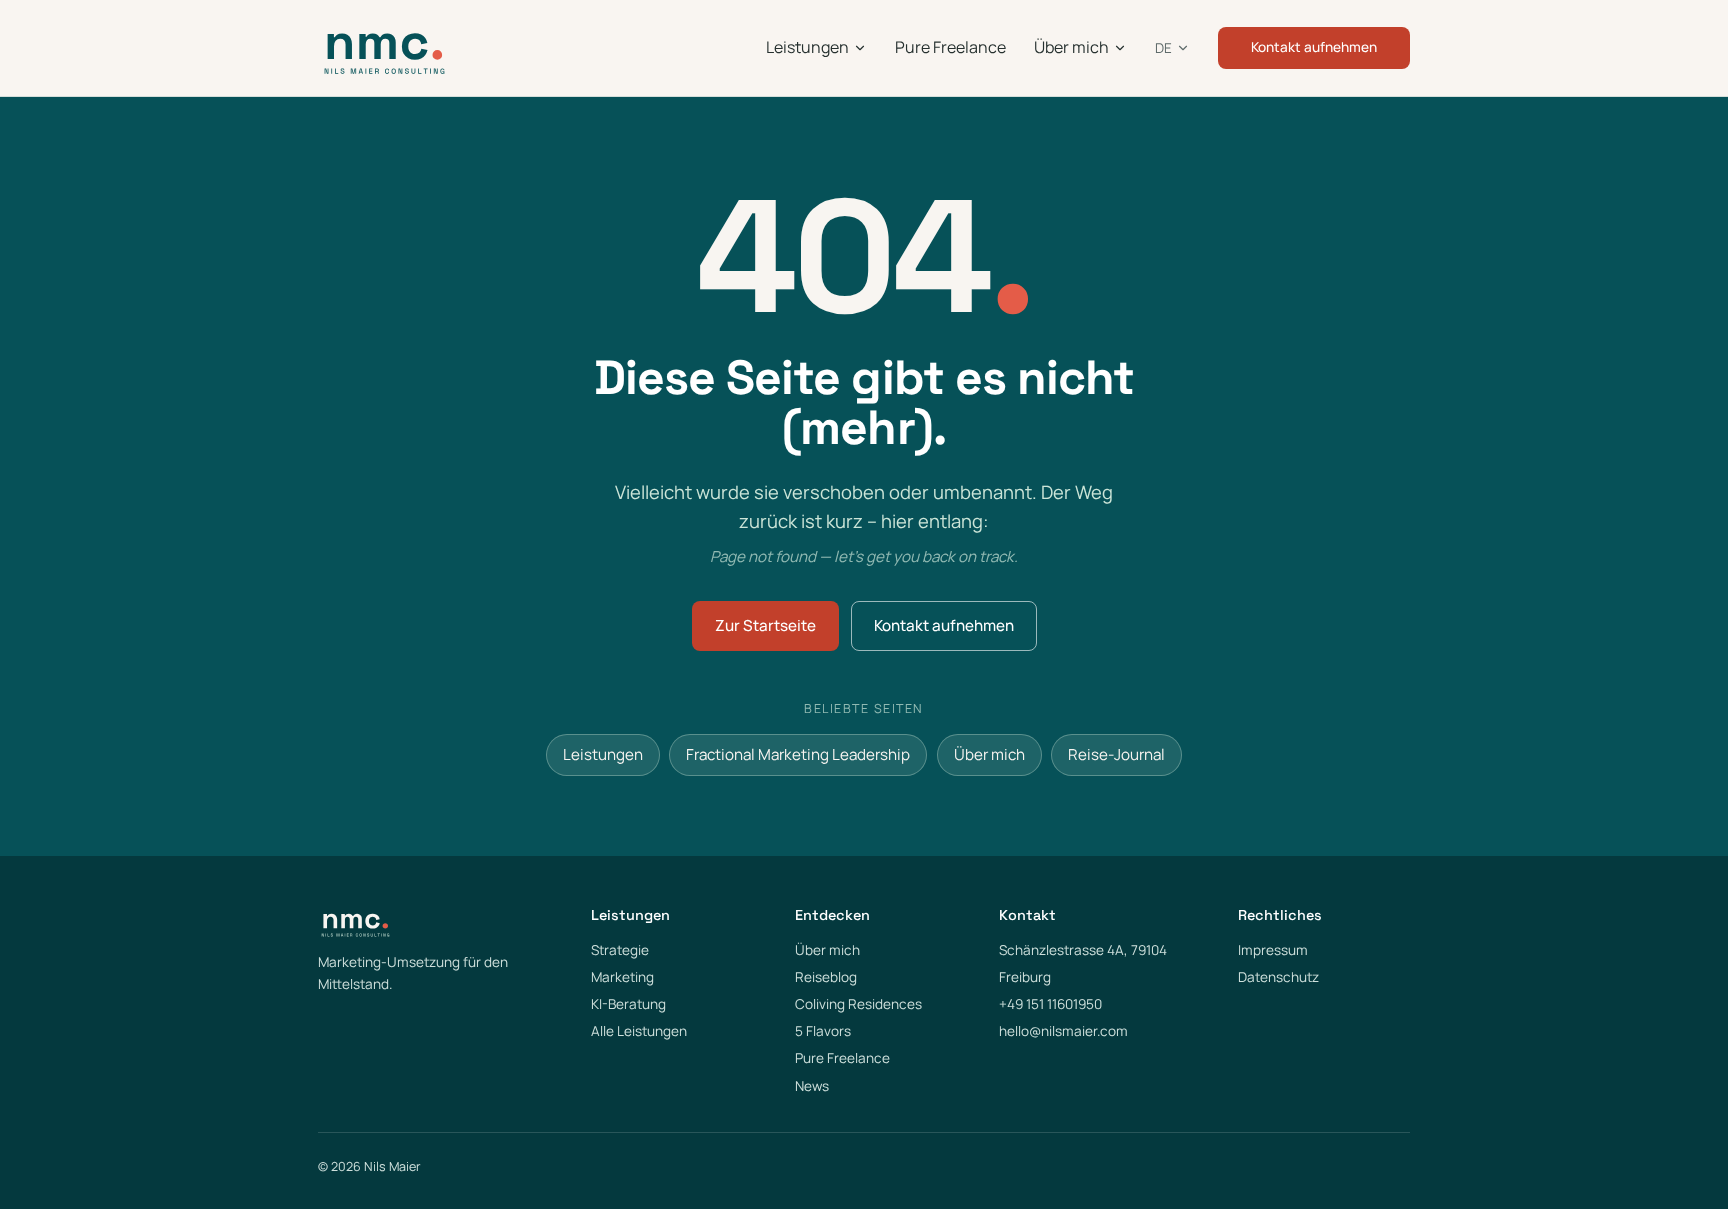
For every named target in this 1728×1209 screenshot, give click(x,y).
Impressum (1273, 950)
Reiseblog (826, 977)
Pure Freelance (950, 47)
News (812, 1086)
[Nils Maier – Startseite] (384, 48)
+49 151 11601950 (1050, 1004)
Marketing (622, 977)
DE (1163, 48)
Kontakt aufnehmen (1314, 47)
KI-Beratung (628, 1004)
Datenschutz (1278, 977)
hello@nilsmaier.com (1063, 1031)
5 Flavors (823, 1031)
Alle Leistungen (639, 1031)
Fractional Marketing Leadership (798, 754)
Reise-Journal (1116, 754)
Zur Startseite (765, 625)
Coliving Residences (858, 1004)
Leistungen (807, 47)
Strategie (620, 950)
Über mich (1071, 47)
